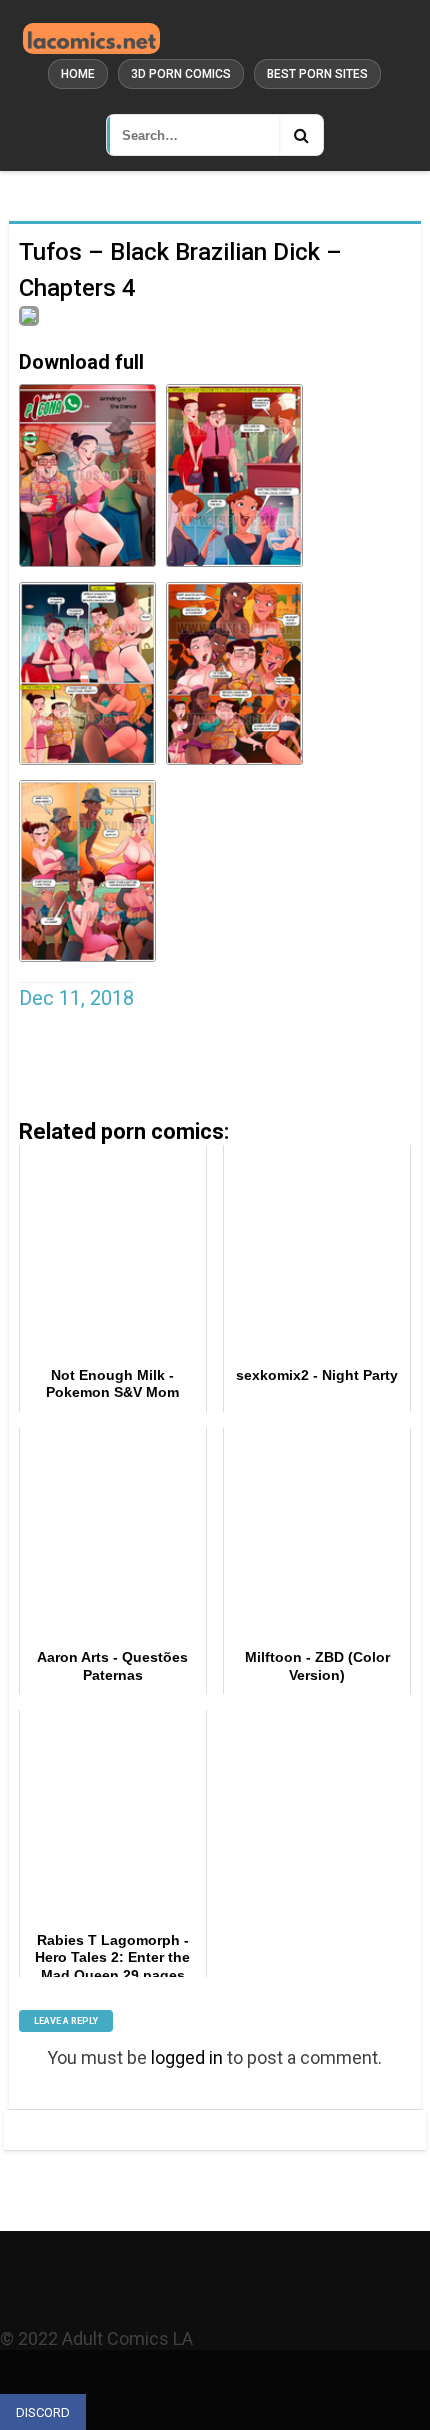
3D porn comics (181, 74)
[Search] (301, 135)
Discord (43, 2412)
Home (78, 74)
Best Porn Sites (317, 74)
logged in (187, 2057)
